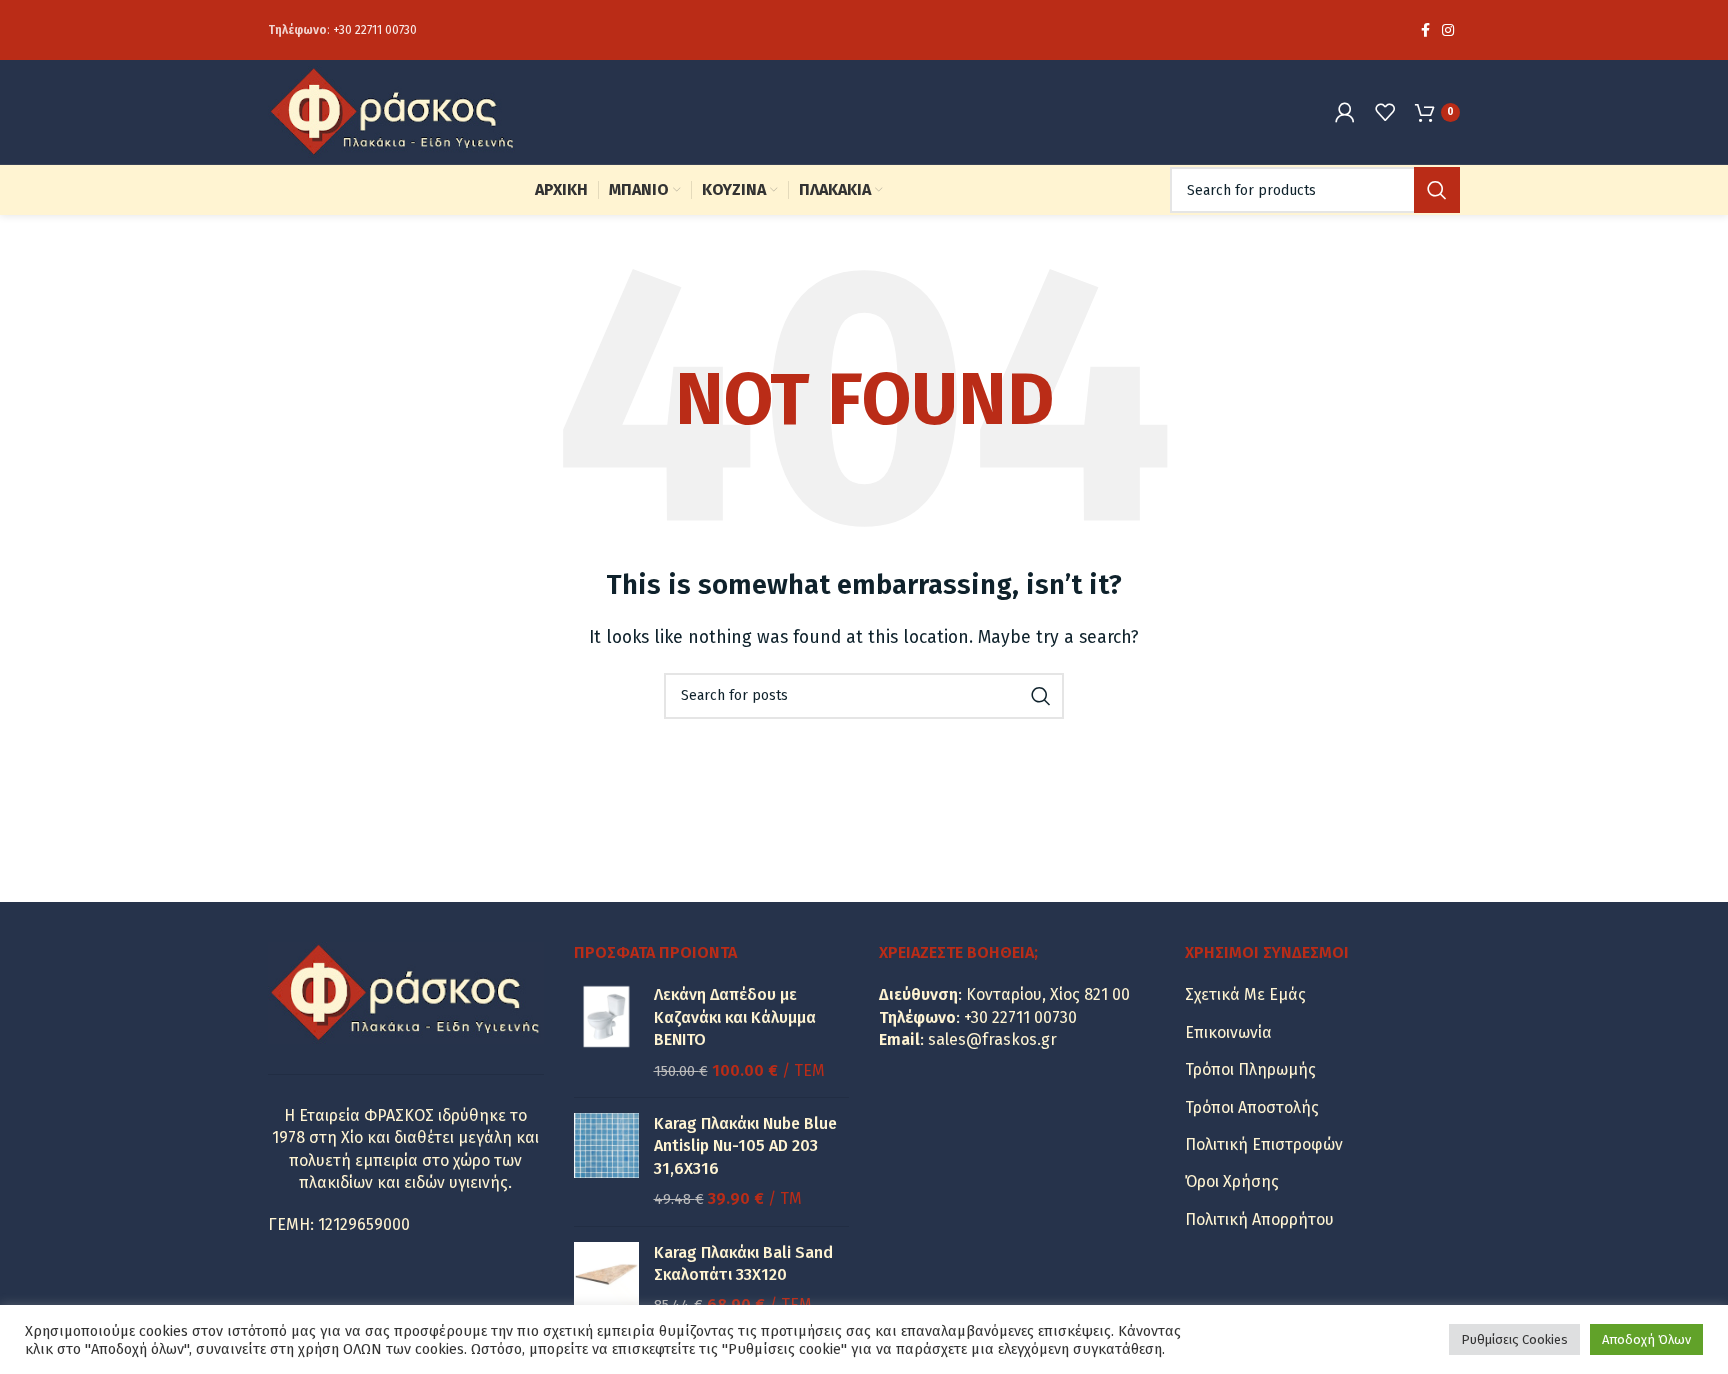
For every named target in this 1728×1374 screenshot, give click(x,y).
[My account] (1345, 112)
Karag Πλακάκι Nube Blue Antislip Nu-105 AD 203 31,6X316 (745, 1146)
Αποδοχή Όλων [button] (1646, 1339)
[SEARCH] (1437, 190)
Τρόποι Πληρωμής (1250, 1069)
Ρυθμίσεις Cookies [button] (1514, 1339)
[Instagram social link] (1448, 30)
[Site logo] (393, 110)
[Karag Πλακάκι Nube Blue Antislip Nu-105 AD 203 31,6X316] (606, 1162)
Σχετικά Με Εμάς (1245, 994)
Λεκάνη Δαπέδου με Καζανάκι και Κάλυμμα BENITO (735, 1017)
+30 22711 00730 (375, 30)
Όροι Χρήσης (1232, 1181)
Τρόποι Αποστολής (1252, 1107)
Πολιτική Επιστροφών (1264, 1144)
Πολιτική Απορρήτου (1259, 1219)
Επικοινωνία (1228, 1032)
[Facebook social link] (1425, 30)
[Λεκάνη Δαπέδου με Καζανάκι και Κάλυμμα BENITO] (606, 1033)
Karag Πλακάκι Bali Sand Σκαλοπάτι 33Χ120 (743, 1263)
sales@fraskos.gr (992, 1039)
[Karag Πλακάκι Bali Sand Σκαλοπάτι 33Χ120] (606, 1279)
